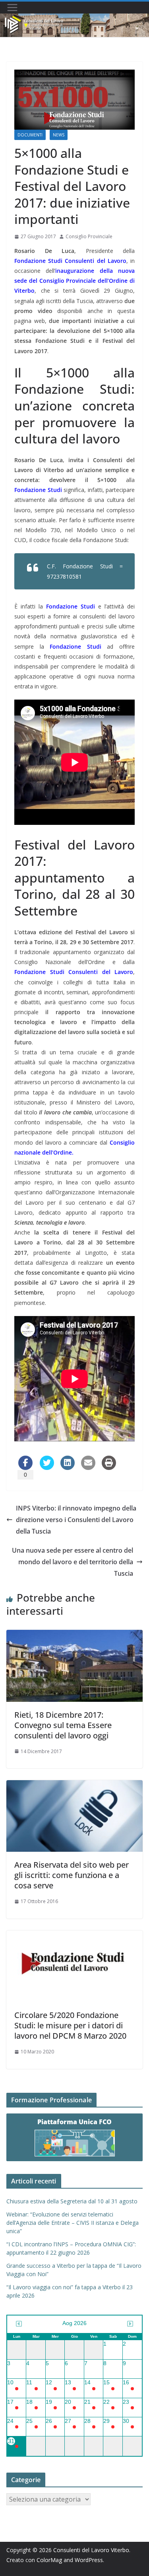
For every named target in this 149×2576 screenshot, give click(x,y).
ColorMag (49, 2560)
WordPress (89, 2560)
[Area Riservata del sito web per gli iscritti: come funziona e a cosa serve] (74, 1786)
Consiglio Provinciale (89, 236)
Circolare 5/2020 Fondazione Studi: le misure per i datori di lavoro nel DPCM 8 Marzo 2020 (70, 2025)
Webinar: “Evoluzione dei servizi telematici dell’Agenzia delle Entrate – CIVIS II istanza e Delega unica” (73, 2223)
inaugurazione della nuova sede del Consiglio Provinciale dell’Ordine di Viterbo (74, 281)
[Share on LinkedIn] (68, 1468)
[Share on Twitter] (47, 1468)
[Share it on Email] (88, 1468)
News (59, 135)
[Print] (109, 1468)
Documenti (30, 135)
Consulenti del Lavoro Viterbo (91, 2550)
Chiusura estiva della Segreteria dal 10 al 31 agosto (72, 2201)
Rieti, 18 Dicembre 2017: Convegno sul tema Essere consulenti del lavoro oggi (63, 1725)
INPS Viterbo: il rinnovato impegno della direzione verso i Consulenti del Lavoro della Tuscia (76, 1520)
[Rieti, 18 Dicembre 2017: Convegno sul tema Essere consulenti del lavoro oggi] (74, 1635)
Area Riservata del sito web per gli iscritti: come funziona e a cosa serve (72, 1875)
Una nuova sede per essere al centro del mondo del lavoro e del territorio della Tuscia (73, 1562)
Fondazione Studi (38, 490)
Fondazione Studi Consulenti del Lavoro (70, 261)
